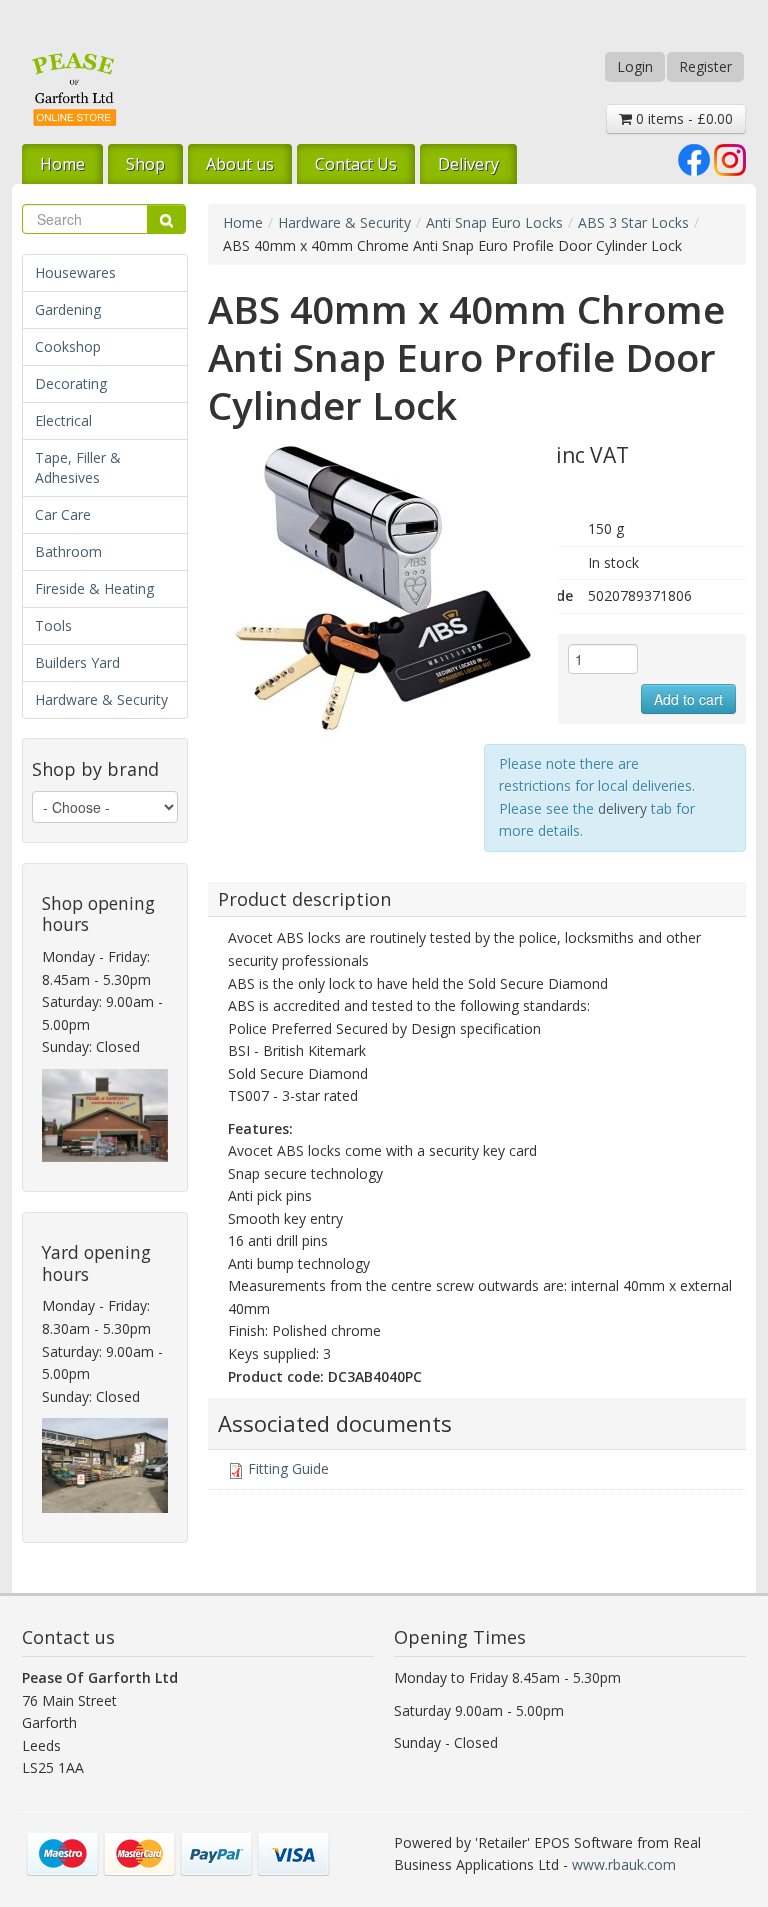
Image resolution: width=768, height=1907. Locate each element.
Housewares (75, 272)
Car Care (63, 514)
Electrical (63, 420)
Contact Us (356, 164)
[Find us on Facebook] (694, 158)
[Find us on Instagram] (730, 158)
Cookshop (68, 346)
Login (635, 66)
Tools (53, 625)
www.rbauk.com (624, 1864)
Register (705, 66)
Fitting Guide (288, 1468)
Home (62, 164)
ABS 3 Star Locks (633, 222)
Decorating (71, 383)
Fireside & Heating (94, 588)
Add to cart (688, 699)
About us (240, 164)
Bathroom (68, 551)
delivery (622, 808)
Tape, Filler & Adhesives (78, 467)
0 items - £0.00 (682, 118)
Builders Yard (77, 662)
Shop (145, 164)
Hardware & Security (101, 699)
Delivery (468, 164)
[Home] (74, 88)
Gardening (68, 309)
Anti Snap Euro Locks (494, 222)
